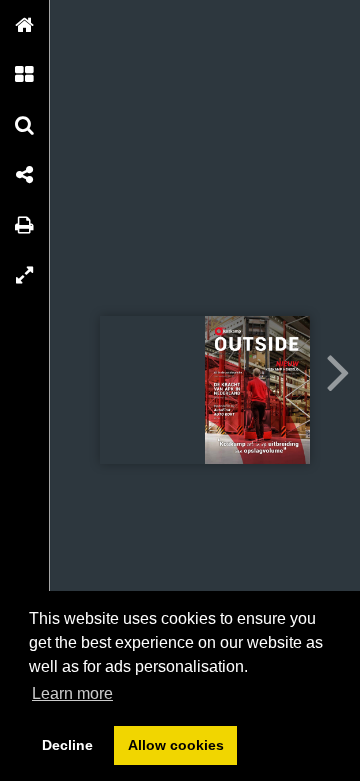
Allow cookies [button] (176, 745)
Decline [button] (67, 745)
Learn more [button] (72, 693)
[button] (25, 25)
